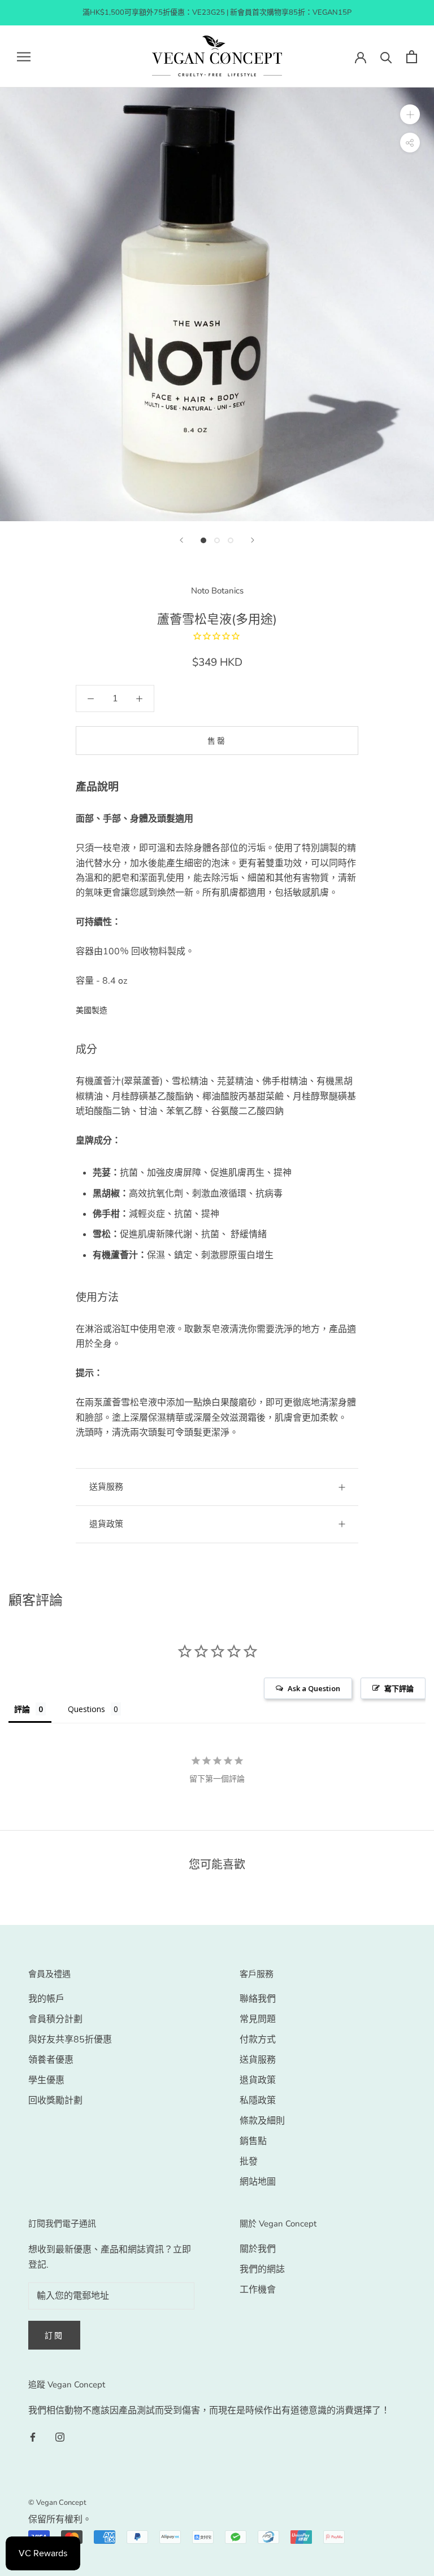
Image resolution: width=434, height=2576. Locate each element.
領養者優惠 (51, 2060)
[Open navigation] (24, 56)
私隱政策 (258, 2101)
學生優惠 (46, 2080)
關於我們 (258, 2249)
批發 (249, 2162)
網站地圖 (258, 2182)
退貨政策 (106, 1524)
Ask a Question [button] (314, 1688)
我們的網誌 (262, 2269)
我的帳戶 (46, 1999)
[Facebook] (33, 2437)
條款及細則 (262, 2121)
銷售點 (253, 2141)
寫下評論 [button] (399, 1688)
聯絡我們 (258, 1999)
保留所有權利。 (60, 2520)
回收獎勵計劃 (55, 2101)
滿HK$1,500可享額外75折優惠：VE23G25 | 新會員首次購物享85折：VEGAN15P (217, 12)
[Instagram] (60, 2437)
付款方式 (258, 2040)
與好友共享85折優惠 (70, 2040)
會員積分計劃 (55, 2019)
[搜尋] (386, 57)
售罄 (217, 741)
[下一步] (253, 540)
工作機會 (258, 2290)
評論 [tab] (22, 1709)
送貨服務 (258, 2060)
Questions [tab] (86, 1709)
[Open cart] (412, 57)
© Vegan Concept (57, 2503)
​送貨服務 (106, 1487)
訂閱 (54, 2336)
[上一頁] (181, 540)
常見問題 (258, 2019)
